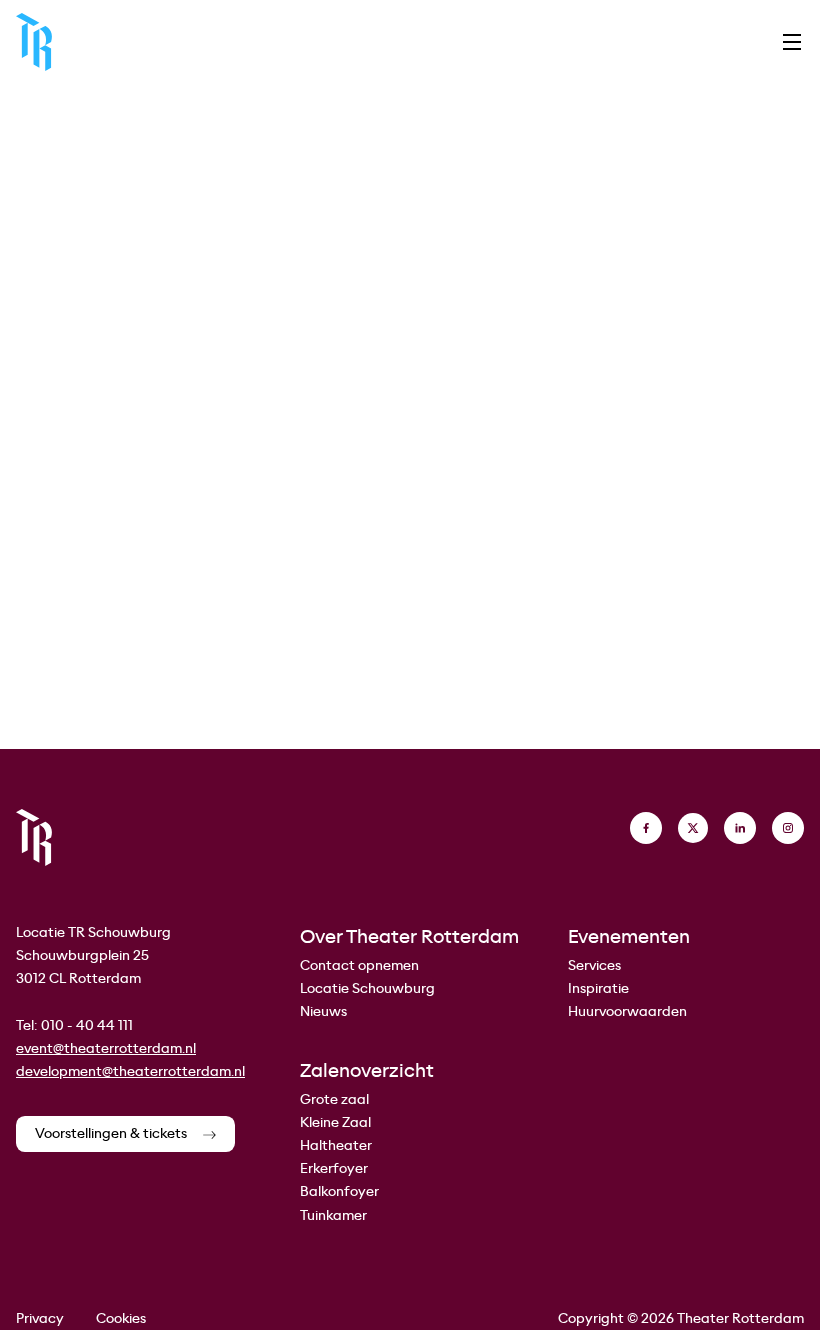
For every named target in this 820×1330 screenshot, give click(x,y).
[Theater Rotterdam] (34, 42)
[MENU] (792, 42)
